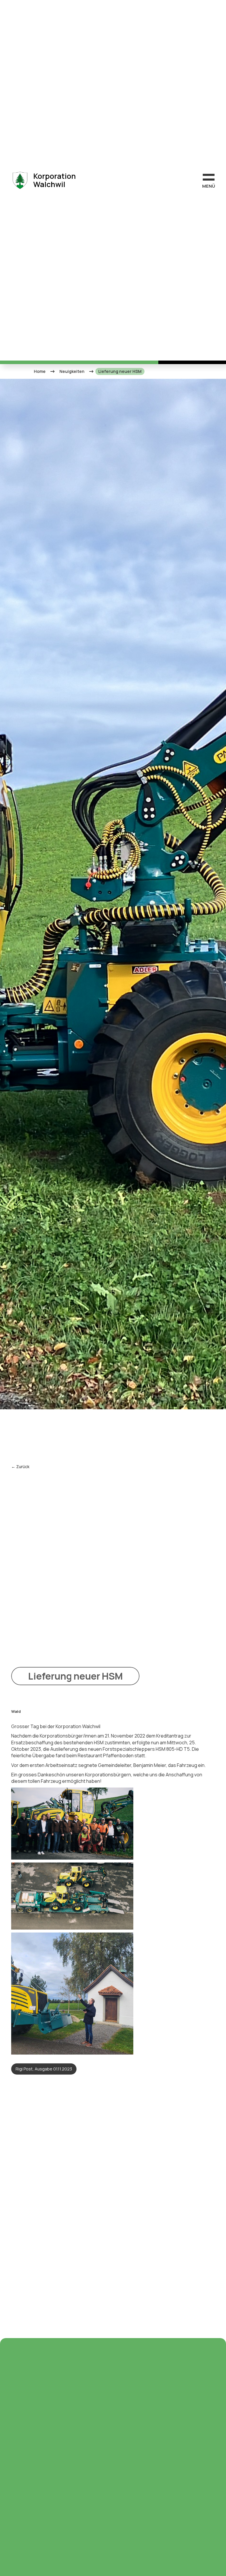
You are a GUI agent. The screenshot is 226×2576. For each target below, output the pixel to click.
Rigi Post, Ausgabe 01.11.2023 (44, 2069)
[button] (209, 180)
